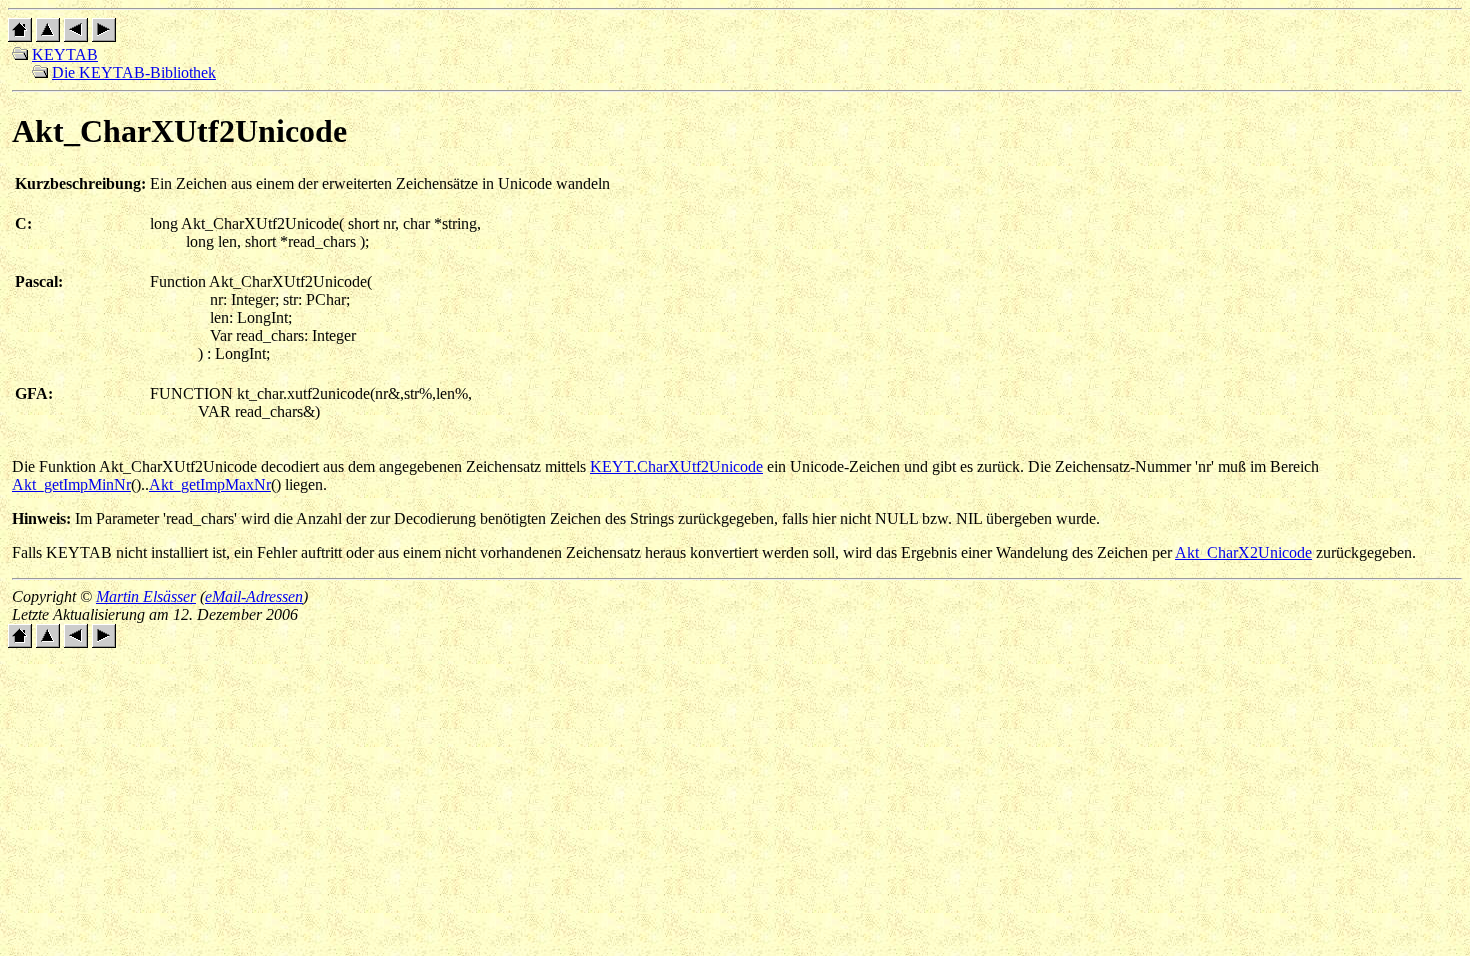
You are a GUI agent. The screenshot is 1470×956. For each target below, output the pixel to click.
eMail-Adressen (254, 596)
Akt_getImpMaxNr (210, 484)
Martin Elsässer (146, 596)
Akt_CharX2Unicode (1243, 552)
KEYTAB (65, 54)
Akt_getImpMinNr (71, 484)
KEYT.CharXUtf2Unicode (676, 466)
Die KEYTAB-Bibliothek (134, 72)
